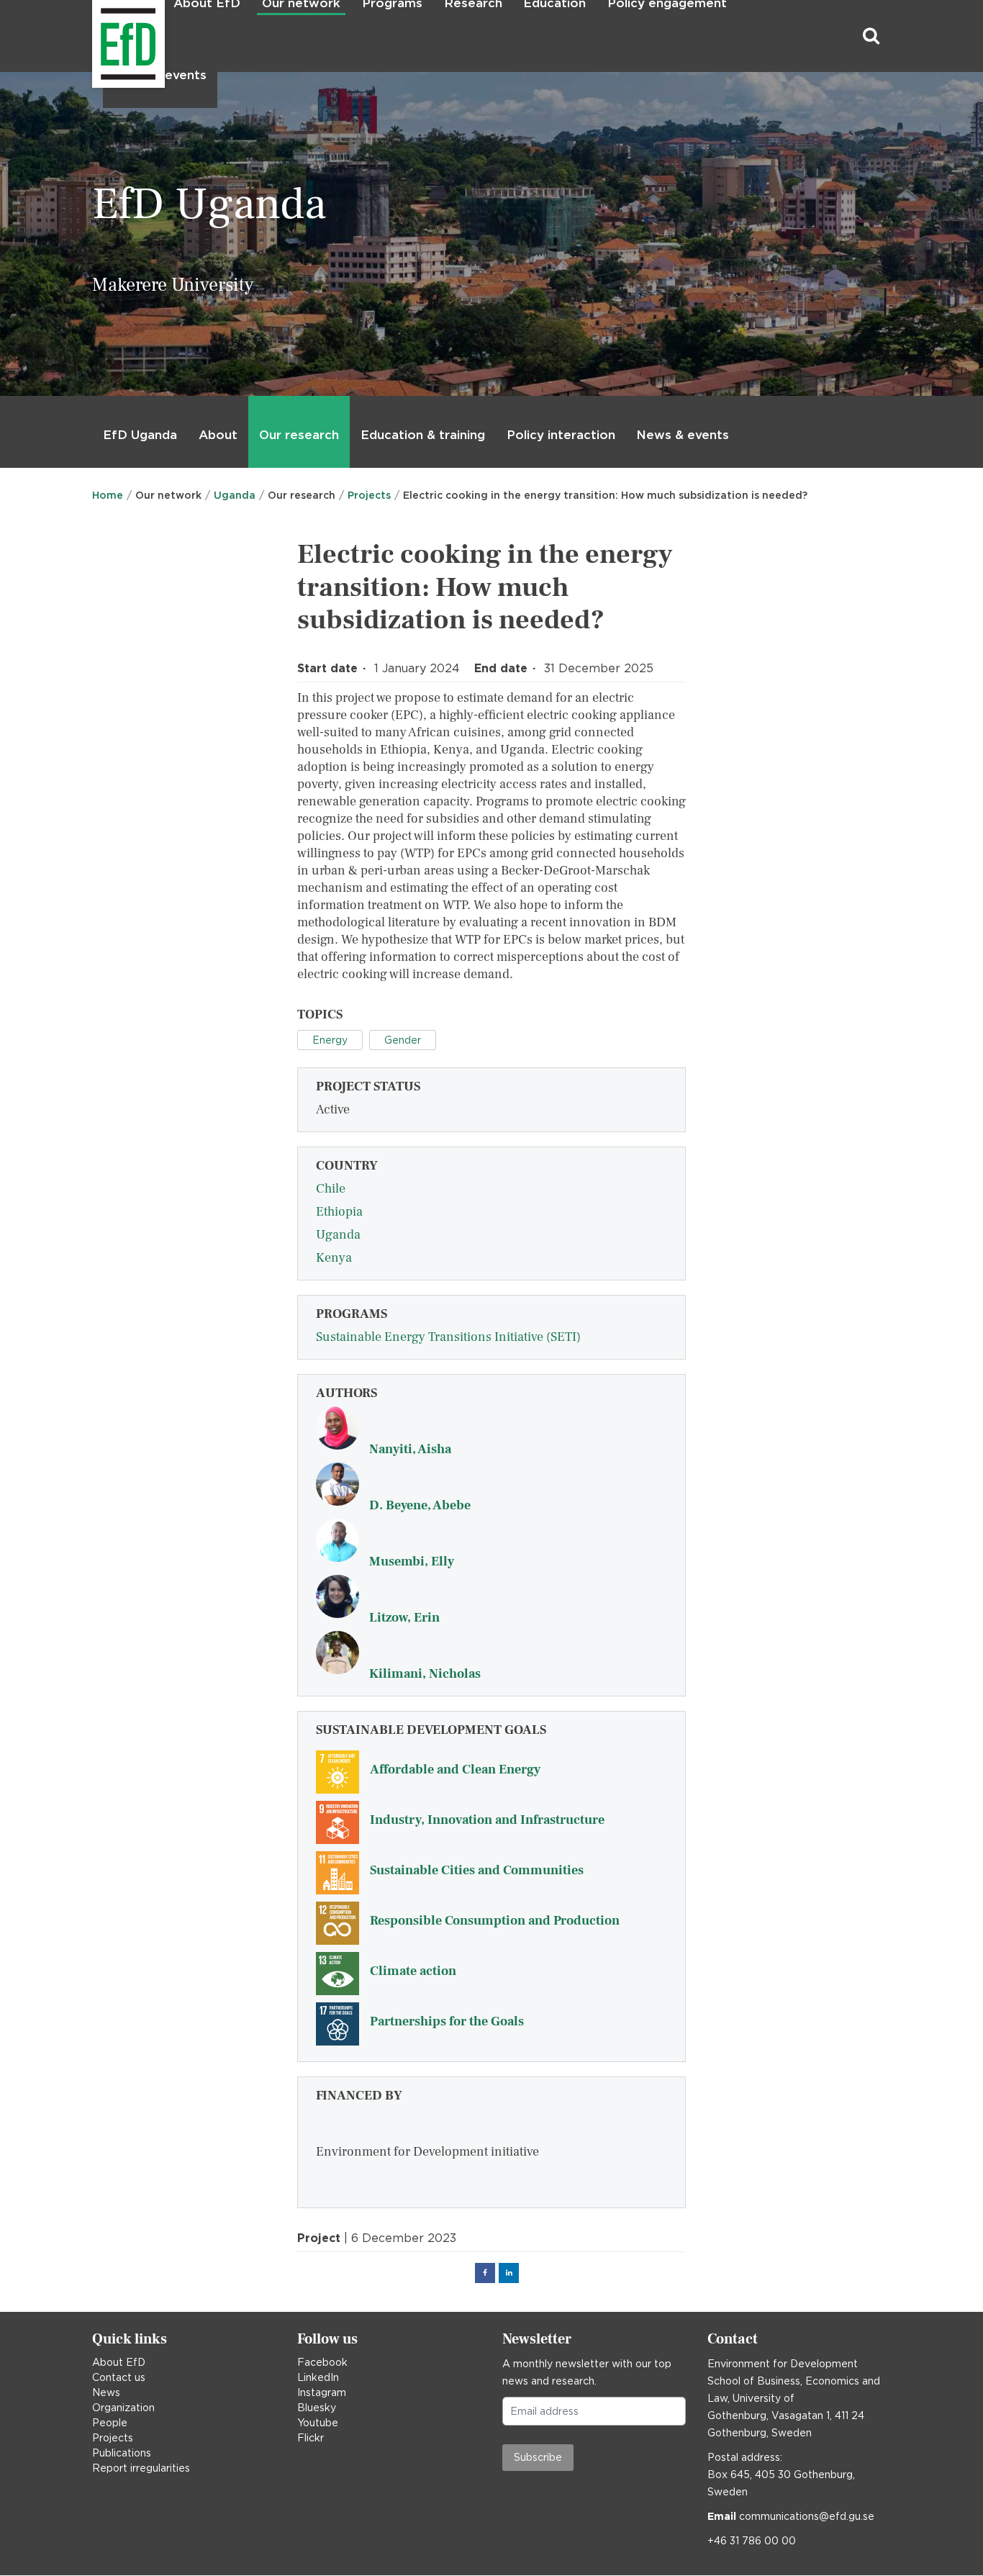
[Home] (94, 36)
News (106, 2392)
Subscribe (538, 2457)
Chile (331, 1189)
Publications (122, 2453)
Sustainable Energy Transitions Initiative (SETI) (448, 1337)
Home (108, 495)
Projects (369, 495)
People (110, 2423)
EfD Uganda (140, 435)
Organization (123, 2408)
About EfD (119, 2362)
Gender (403, 1040)
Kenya (334, 1258)
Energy (330, 1040)
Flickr (311, 2438)
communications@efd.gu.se (807, 2516)
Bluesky (317, 2408)
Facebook (322, 2362)
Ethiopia (339, 1212)
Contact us (119, 2377)
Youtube (318, 2423)
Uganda (235, 495)
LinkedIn (318, 2377)
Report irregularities (141, 2468)
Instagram (322, 2392)
